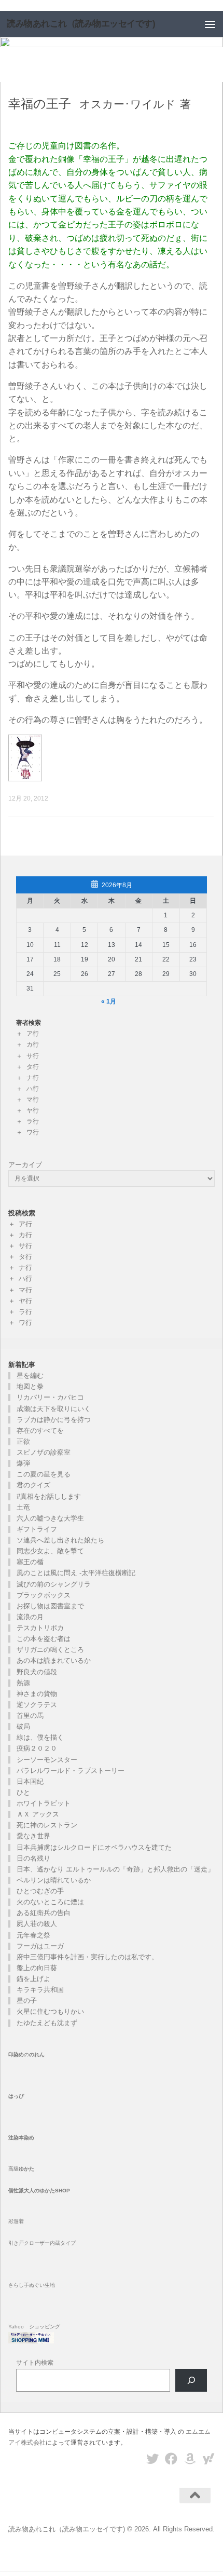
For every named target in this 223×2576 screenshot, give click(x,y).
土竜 (23, 1507)
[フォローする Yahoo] (208, 2459)
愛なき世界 (33, 1836)
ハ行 (33, 1089)
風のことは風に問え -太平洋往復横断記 (76, 1573)
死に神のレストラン (47, 1825)
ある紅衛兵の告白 (44, 1913)
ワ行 (33, 1132)
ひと (23, 1792)
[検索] (191, 2381)
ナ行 (33, 1078)
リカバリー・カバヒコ (50, 1397)
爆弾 (23, 1463)
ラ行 (33, 1121)
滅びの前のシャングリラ (54, 1584)
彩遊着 (16, 2221)
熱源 (23, 1683)
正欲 (23, 1441)
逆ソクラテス (37, 1705)
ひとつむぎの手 (40, 1891)
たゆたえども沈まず (47, 2023)
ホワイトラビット (44, 1803)
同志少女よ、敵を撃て (50, 1551)
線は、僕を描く (40, 1737)
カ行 (33, 1045)
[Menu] (210, 24)
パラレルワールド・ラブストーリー (71, 1771)
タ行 (33, 1067)
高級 (21, 2169)
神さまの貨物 (37, 1694)
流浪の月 (30, 1617)
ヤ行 (33, 1110)
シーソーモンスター (47, 1760)
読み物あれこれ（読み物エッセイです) (81, 24)
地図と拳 (30, 1386)
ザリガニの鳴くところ (50, 1650)
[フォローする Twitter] (152, 2459)
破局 (23, 1726)
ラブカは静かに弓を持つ (54, 1420)
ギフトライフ (37, 1529)
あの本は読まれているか (54, 1660)
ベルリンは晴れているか (54, 1880)
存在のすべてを (40, 1431)
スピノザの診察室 (44, 1452)
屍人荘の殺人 (37, 1924)
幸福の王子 (40, 104)
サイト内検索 (35, 2363)
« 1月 (109, 1001)
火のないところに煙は (50, 1902)
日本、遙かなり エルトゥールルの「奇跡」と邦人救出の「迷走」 (119, 1869)
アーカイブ (25, 1165)
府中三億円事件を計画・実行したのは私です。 (87, 1957)
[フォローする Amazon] (190, 2459)
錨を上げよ (33, 1979)
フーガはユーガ (40, 1946)
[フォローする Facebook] (171, 2459)
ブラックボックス (44, 1595)
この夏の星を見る (44, 1474)
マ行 (33, 1100)
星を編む (30, 1375)
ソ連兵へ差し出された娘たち (60, 1540)
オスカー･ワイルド (128, 104)
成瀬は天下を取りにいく (54, 1409)
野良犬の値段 (37, 1672)
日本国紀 (30, 1781)
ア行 (33, 1034)
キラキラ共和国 (40, 1990)
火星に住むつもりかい (50, 2011)
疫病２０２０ (37, 1748)
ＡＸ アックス (38, 1814)
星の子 (27, 2001)
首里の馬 (30, 1716)
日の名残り (33, 1858)
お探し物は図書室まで (50, 1606)
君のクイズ (33, 1485)
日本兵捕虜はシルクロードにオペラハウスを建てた (94, 1847)
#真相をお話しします (49, 1496)
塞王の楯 (30, 1562)
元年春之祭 (33, 1935)
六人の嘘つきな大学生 (50, 1518)
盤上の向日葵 (37, 1968)
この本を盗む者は (44, 1639)
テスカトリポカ (40, 1628)
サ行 (33, 1056)
